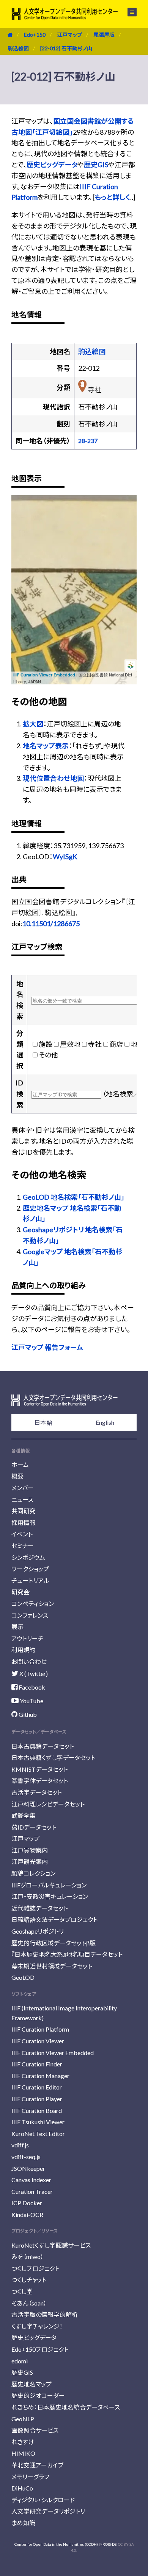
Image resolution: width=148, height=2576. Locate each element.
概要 (17, 1476)
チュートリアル (30, 1580)
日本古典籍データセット (43, 1746)
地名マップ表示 (46, 746)
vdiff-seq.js (26, 2157)
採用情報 (24, 1523)
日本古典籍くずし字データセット (53, 1757)
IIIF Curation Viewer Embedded (44, 675)
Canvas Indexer (31, 2180)
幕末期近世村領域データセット (52, 1966)
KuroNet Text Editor (38, 2134)
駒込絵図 (18, 48)
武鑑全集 (24, 1815)
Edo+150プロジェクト (40, 2349)
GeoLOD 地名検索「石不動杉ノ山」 (74, 1197)
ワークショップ (30, 1569)
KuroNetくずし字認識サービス (51, 2245)
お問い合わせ (29, 1661)
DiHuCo (22, 2488)
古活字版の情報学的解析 (45, 2314)
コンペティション (33, 1604)
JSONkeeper (28, 2168)
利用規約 (24, 1650)
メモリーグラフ (30, 2477)
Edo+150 (35, 35)
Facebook (31, 1687)
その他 (48, 1055)
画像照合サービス (35, 2430)
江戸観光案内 (30, 1862)
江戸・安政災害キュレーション (50, 1896)
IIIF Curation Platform (40, 2029)
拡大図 (33, 724)
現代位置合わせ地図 (53, 778)
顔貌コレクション (33, 1873)
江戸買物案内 (30, 1850)
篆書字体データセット (40, 1781)
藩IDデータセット (34, 1827)
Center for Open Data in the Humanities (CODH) (56, 2544)
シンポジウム (28, 1557)
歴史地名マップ (31, 2384)
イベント (22, 1534)
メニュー (128, 12)
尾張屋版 (104, 35)
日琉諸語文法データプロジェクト (54, 1919)
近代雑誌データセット (40, 1908)
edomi (20, 2361)
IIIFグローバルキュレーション (49, 1885)
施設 (46, 1044)
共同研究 (24, 1511)
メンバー (23, 1488)
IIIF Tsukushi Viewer (38, 2122)
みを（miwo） (28, 2257)
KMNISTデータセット (40, 1769)
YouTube (31, 1701)
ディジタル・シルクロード (43, 2500)
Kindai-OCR (27, 2215)
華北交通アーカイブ (37, 2465)
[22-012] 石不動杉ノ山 (66, 48)
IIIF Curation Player (37, 2099)
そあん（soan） (29, 2303)
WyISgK (65, 857)
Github (27, 1714)
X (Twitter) (33, 1674)
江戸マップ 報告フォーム (47, 1347)
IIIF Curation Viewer (38, 2041)
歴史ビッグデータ (52, 165)
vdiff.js (20, 2145)
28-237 (88, 441)
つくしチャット (29, 2280)
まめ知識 (23, 2523)
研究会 (20, 1592)
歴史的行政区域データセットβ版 (54, 1943)
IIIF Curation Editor (37, 2087)
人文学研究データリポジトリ (48, 2511)
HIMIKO (23, 2453)
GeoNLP (23, 2419)
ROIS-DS (109, 2544)
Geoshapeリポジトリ (38, 1931)
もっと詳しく (112, 197)
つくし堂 (22, 2291)
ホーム (20, 1465)
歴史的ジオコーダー (38, 2395)
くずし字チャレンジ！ (37, 2326)
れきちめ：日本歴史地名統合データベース (66, 2407)
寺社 (95, 1044)
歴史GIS (96, 165)
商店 (116, 1044)
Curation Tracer (32, 2191)
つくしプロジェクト (35, 2268)
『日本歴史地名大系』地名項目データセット (67, 1954)
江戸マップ (69, 35)
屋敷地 (70, 1044)
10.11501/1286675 (51, 923)
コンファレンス (30, 1615)
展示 (17, 1627)
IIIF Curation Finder (37, 2064)
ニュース (22, 1499)
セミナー (23, 1546)
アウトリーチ (28, 1638)
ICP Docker (27, 2203)
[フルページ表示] (22, 533)
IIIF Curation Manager (40, 2076)
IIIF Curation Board (37, 2110)
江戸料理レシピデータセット (48, 1804)
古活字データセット (37, 1792)
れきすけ (23, 2442)
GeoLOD (23, 1977)
